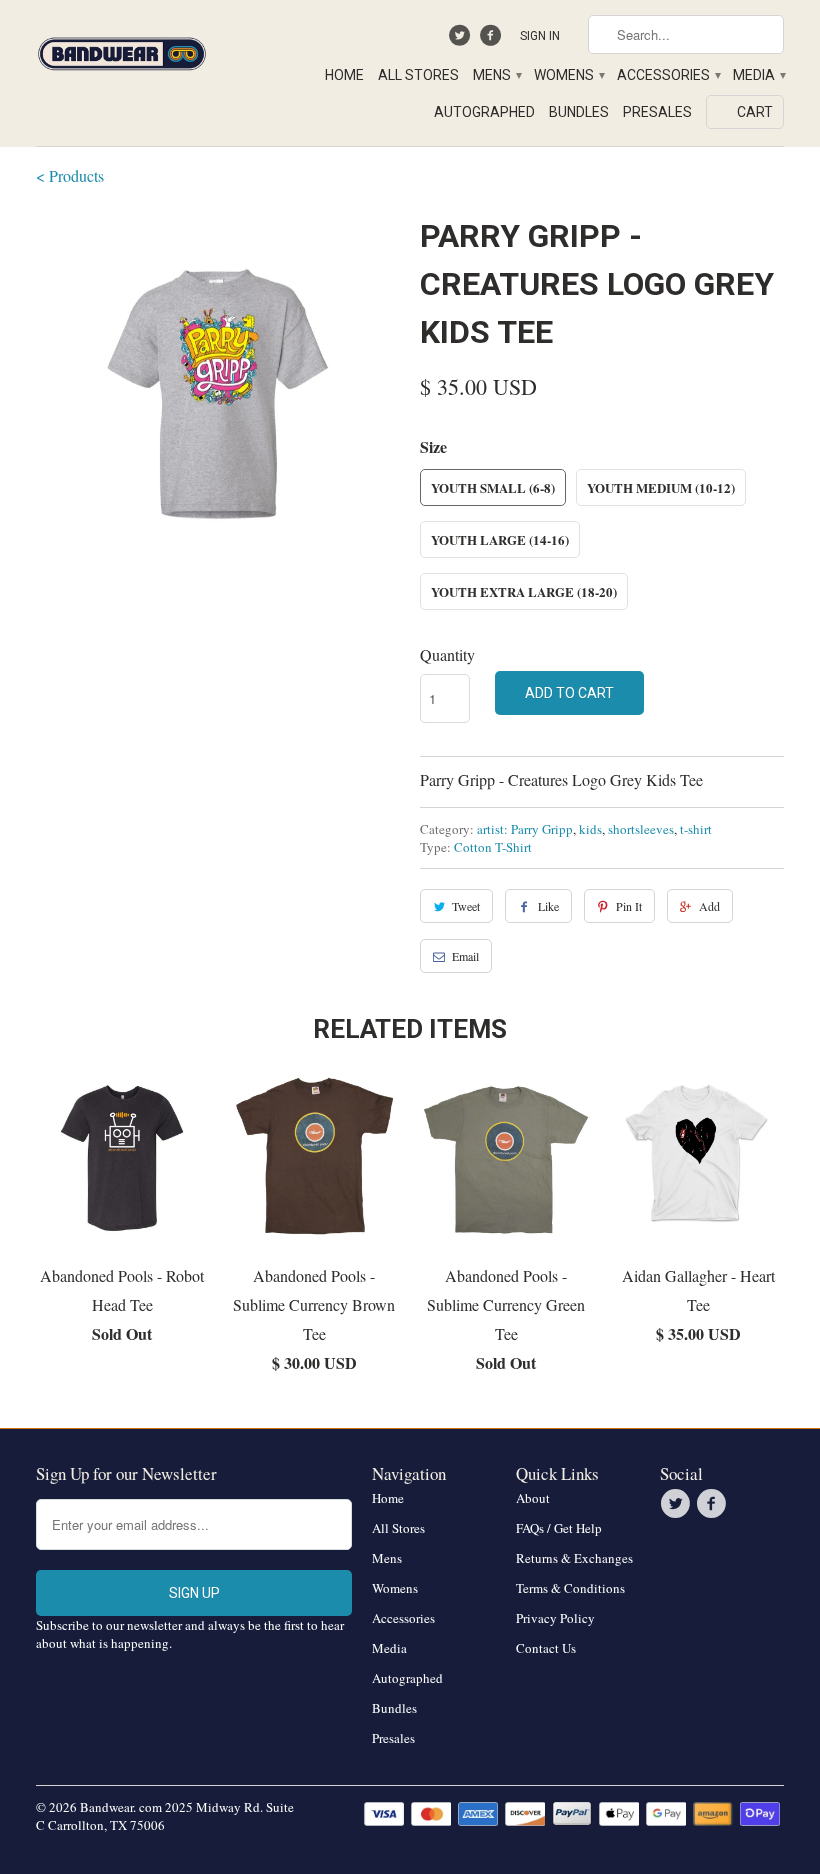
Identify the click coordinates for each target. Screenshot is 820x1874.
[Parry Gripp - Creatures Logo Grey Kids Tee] (218, 394)
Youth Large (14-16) (500, 539)
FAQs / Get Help (559, 1528)
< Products (70, 175)
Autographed (484, 112)
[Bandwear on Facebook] (492, 40)
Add (709, 906)
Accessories (668, 75)
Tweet (466, 906)
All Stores (418, 75)
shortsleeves (641, 829)
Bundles (579, 112)
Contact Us (546, 1648)
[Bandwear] (122, 50)
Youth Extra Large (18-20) (524, 591)
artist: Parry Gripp (525, 829)
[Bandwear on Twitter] (462, 40)
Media (758, 75)
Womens (568, 75)
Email (465, 956)
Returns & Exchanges (574, 1558)
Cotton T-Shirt (493, 847)
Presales (657, 112)
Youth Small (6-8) (493, 487)
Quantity (447, 654)
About (533, 1498)
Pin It (629, 906)
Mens (496, 75)
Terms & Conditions (570, 1588)
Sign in (540, 36)
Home (344, 75)
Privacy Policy (555, 1618)
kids (590, 829)
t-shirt (696, 829)
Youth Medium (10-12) (661, 487)
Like (548, 906)
